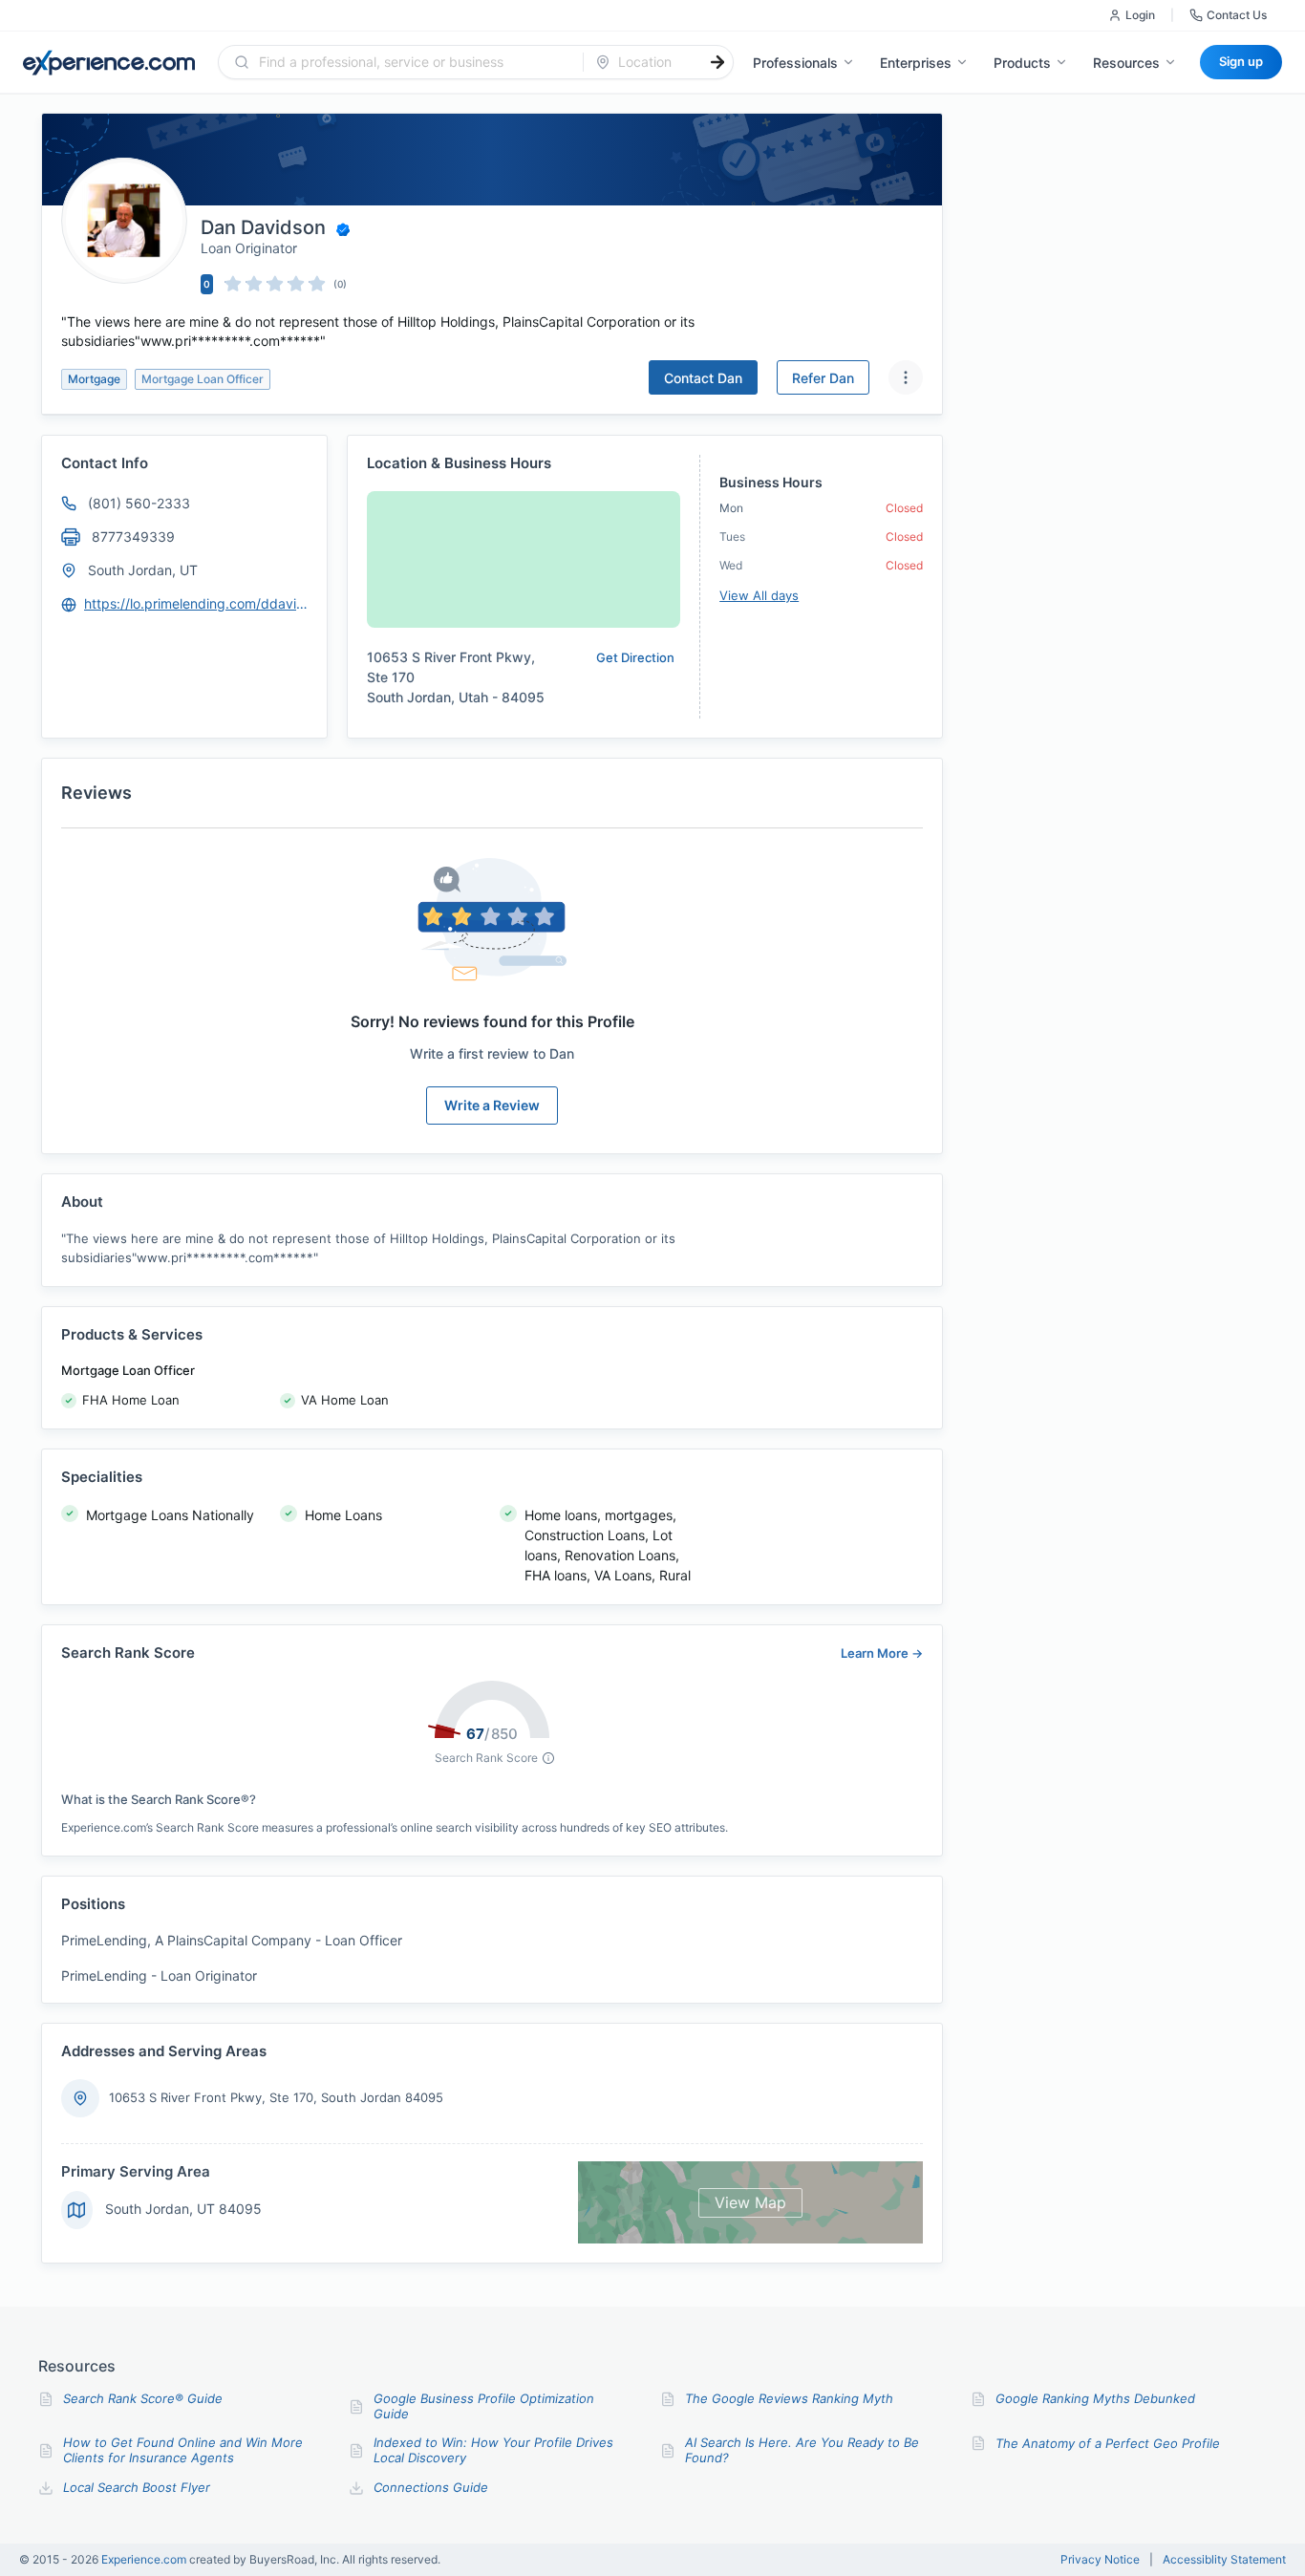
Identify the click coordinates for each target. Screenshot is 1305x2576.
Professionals (795, 63)
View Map (750, 2202)
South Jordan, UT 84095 (183, 2209)
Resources (1126, 63)
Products (1022, 63)
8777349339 (133, 537)
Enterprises (916, 63)
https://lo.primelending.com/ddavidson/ (197, 603)
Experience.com (145, 2559)
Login (1140, 15)
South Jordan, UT (143, 570)
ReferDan (823, 378)
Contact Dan (703, 378)
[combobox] (412, 62)
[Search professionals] (717, 62)
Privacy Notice (1100, 2560)
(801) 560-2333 (139, 503)
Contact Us (1237, 15)
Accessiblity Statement (1224, 2560)
